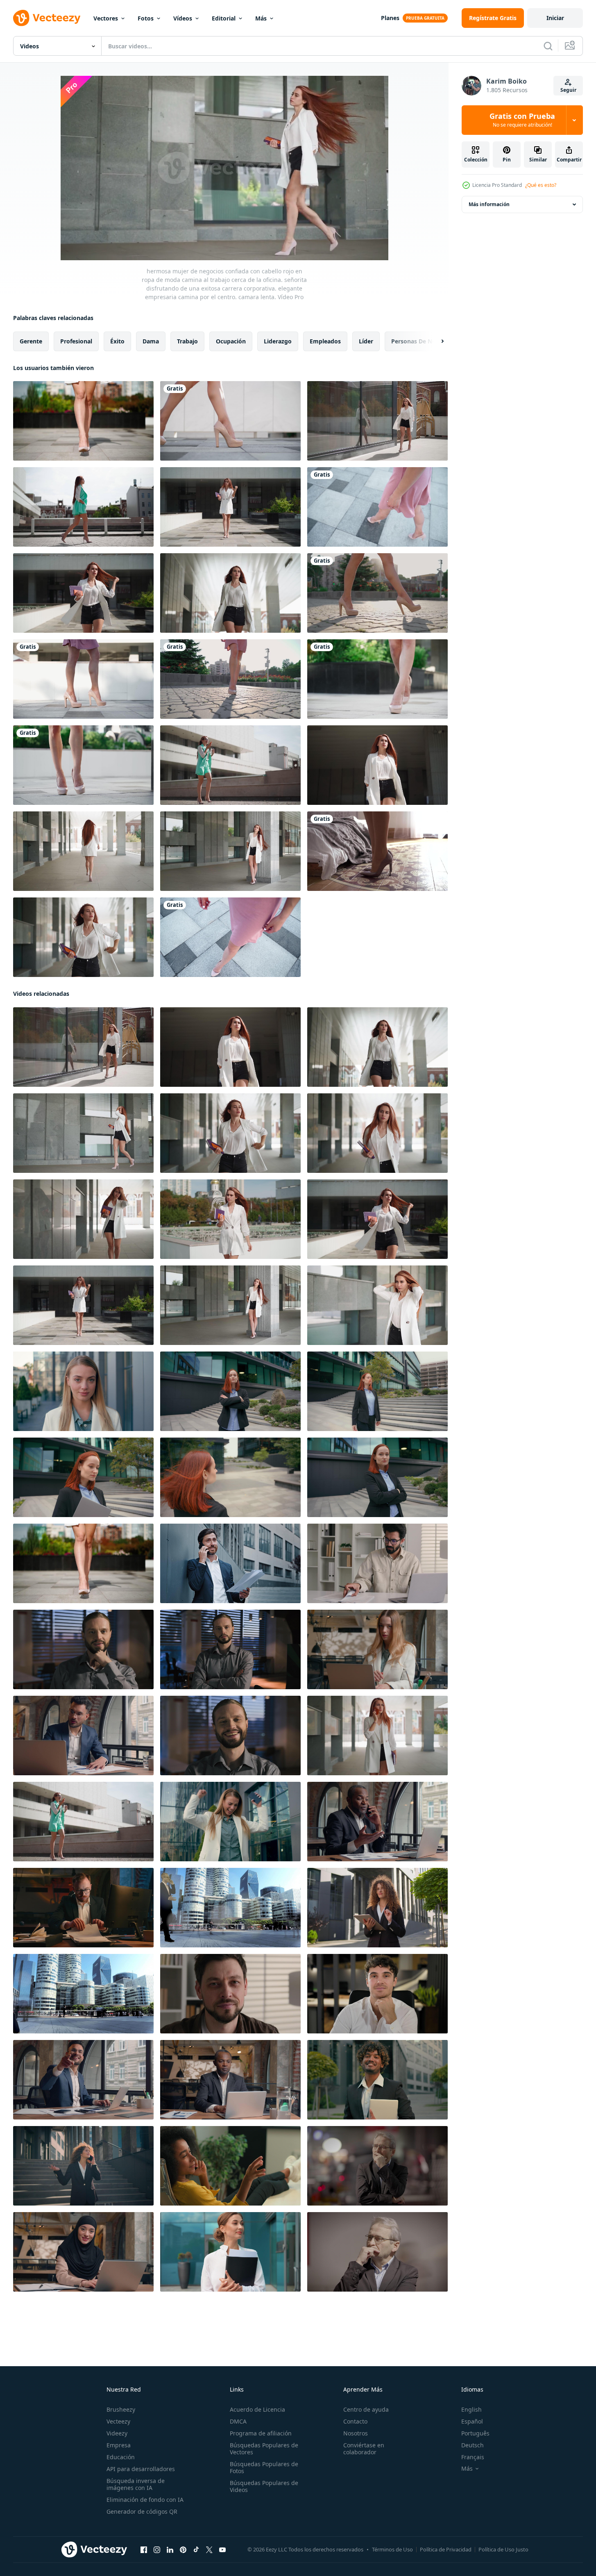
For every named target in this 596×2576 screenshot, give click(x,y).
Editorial (224, 18)
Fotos (146, 18)
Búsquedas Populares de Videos (264, 2486)
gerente (31, 341)
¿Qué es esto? (541, 185)
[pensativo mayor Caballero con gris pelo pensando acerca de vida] (377, 2166)
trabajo (187, 341)
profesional (76, 341)
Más (261, 18)
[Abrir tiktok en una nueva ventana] (196, 2550)
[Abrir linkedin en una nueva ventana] (170, 2550)
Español (472, 2421)
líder (366, 341)
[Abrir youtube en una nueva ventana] (222, 2550)
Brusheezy (121, 2409)
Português (475, 2433)
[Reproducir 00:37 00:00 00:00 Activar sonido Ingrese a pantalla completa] (224, 168)
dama (151, 341)
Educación (121, 2457)
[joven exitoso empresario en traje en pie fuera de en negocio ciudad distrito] (230, 1908)
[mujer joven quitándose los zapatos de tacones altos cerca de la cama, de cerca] (377, 851)
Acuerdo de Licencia (257, 2409)
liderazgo (278, 341)
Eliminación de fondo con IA (145, 2500)
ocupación (231, 341)
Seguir (568, 90)
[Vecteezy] (47, 18)
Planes (390, 18)
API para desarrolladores (141, 2469)
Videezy (117, 2433)
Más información (489, 204)
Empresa (119, 2445)
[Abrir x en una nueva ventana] (209, 2550)
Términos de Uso (392, 2549)
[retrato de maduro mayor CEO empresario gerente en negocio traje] (377, 2252)
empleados (325, 341)
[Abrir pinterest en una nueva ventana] (183, 2550)
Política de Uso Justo (503, 2549)
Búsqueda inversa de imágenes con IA (136, 2484)
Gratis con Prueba (522, 120)
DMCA (238, 2421)
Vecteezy (118, 2421)
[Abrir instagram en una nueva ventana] (157, 2550)
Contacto (355, 2421)
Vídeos (183, 18)
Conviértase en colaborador (364, 2449)
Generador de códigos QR (142, 2511)
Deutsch (472, 2445)
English (471, 2409)
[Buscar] (548, 46)
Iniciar (555, 18)
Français (473, 2457)
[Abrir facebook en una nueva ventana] (144, 2550)
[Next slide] (435, 341)
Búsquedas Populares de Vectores (264, 2449)
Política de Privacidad (446, 2549)
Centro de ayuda (366, 2409)
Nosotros (356, 2433)
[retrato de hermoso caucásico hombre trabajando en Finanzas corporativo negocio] (83, 1994)
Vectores (106, 18)
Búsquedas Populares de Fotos (264, 2467)
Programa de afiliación (261, 2433)
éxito (117, 341)
